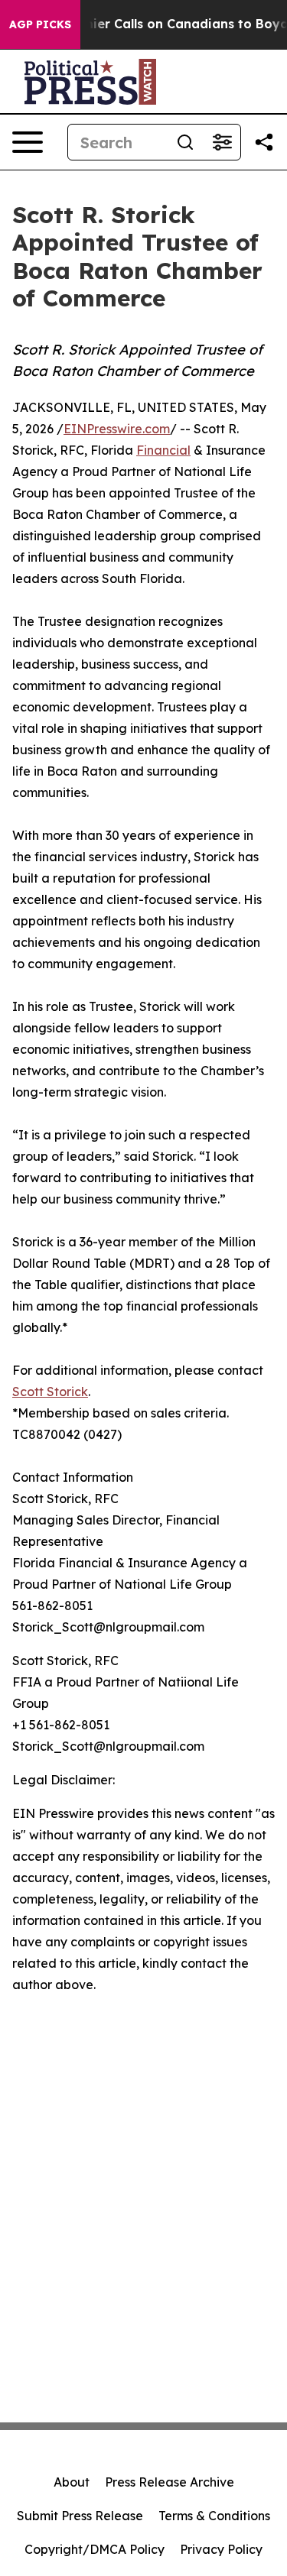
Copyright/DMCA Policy (95, 2549)
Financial (163, 450)
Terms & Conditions (214, 2516)
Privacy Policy (221, 2549)
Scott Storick (50, 1392)
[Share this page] (264, 142)
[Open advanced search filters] (222, 142)
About (72, 2482)
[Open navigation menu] (28, 142)
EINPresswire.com (117, 429)
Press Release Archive (170, 2482)
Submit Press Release (80, 2516)
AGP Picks (40, 24)
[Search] (185, 142)
